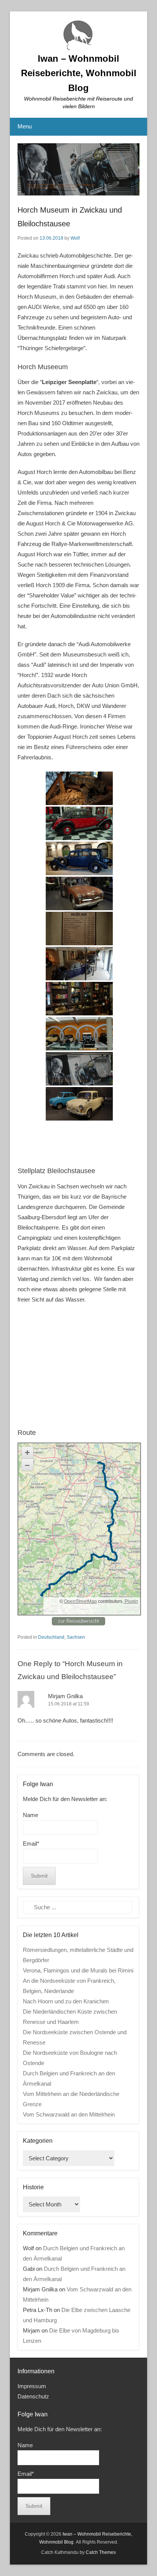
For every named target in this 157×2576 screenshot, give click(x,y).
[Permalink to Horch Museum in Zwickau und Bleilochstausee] (78, 170)
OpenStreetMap (80, 1601)
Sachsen (76, 1637)
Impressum (32, 2386)
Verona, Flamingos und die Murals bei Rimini (78, 1970)
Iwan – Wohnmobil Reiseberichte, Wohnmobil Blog (79, 73)
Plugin (131, 1601)
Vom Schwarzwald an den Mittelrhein (69, 2114)
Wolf (75, 238)
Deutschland (51, 1637)
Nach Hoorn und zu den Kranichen (66, 2001)
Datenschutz (33, 2396)
